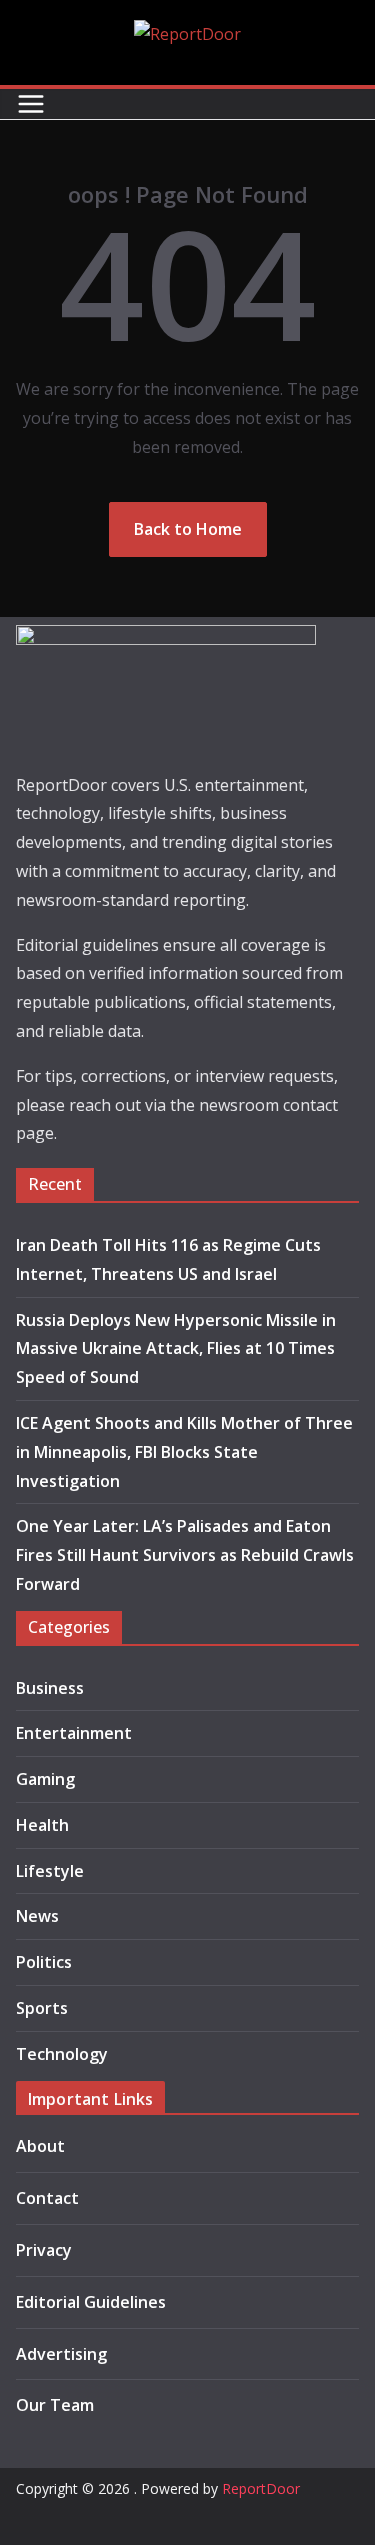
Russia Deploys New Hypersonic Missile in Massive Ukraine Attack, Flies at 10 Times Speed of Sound (176, 1349)
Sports (42, 2008)
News (37, 1916)
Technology (62, 2054)
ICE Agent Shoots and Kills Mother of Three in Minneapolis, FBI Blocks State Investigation (184, 1452)
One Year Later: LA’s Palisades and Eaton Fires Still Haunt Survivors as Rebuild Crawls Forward (185, 1555)
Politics (44, 1962)
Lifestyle (50, 1871)
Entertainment (74, 1733)
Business (50, 1688)
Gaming (45, 1779)
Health (42, 1825)
